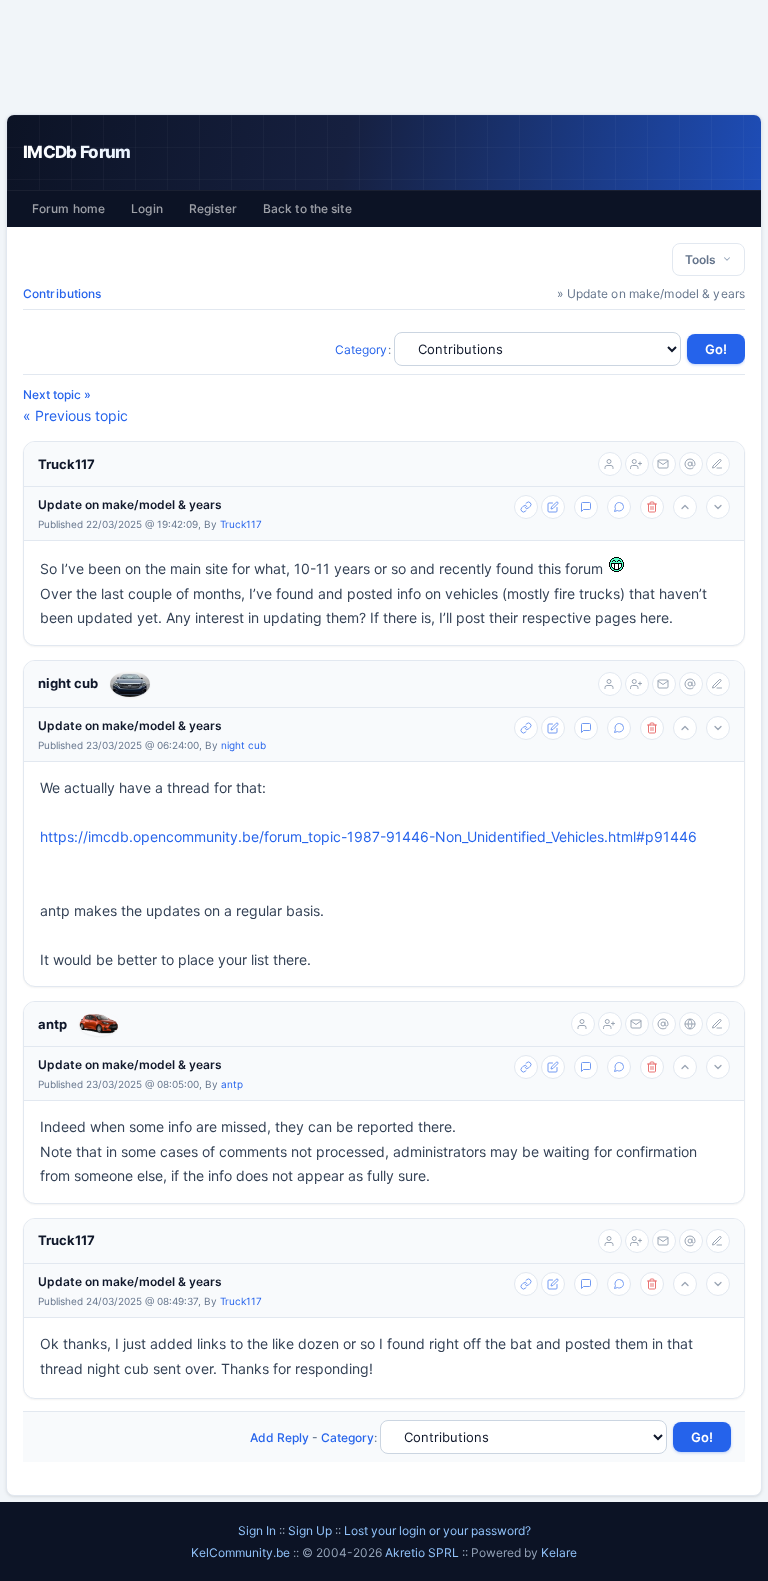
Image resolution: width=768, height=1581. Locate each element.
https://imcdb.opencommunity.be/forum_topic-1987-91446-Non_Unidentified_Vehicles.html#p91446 (368, 836)
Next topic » (57, 394)
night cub (68, 683)
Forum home (68, 208)
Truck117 (66, 464)
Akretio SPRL (423, 1552)
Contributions (62, 293)
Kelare (559, 1552)
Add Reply (279, 1437)
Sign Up (310, 1530)
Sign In (257, 1530)
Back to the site (307, 208)
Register (213, 208)
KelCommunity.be (242, 1552)
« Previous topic (75, 415)
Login (147, 208)
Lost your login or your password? (437, 1530)
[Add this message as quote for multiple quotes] (619, 507)
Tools (703, 259)
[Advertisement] (384, 57)
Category (361, 349)
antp (52, 1024)
